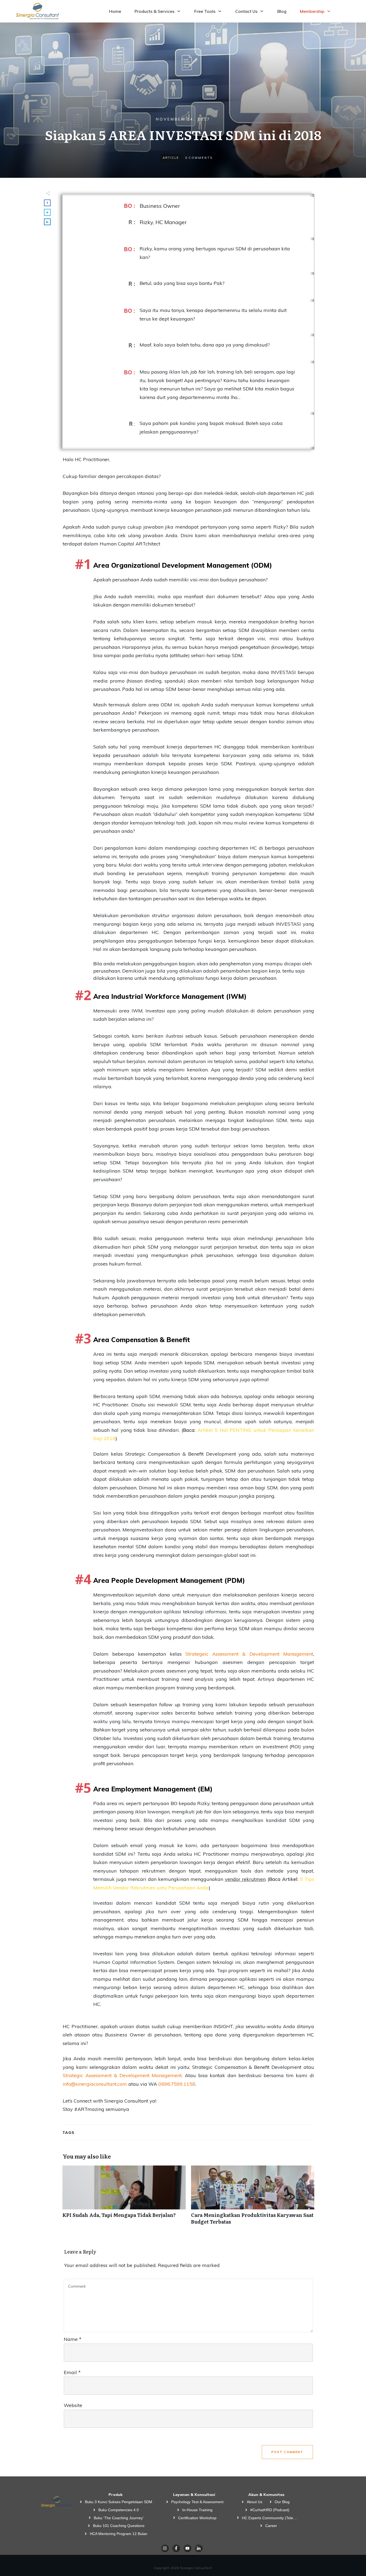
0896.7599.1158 (177, 2084)
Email (72, 2372)
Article (171, 158)
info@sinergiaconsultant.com (95, 2084)
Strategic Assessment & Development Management (122, 2075)
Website (73, 2405)
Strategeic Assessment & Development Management (249, 1654)
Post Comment (287, 2452)
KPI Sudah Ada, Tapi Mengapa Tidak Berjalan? (124, 2198)
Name (73, 2339)
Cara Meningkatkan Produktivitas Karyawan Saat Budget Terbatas (253, 2198)
